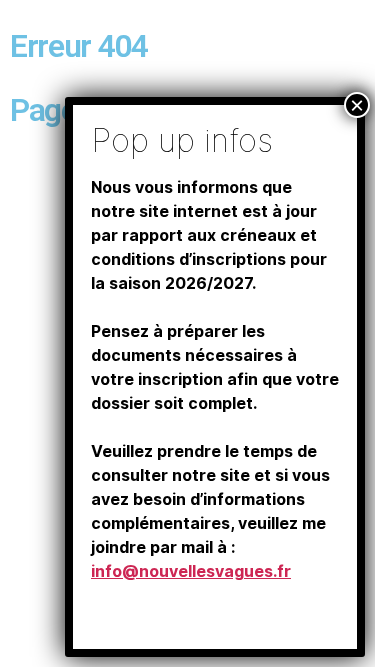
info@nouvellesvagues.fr (191, 571)
